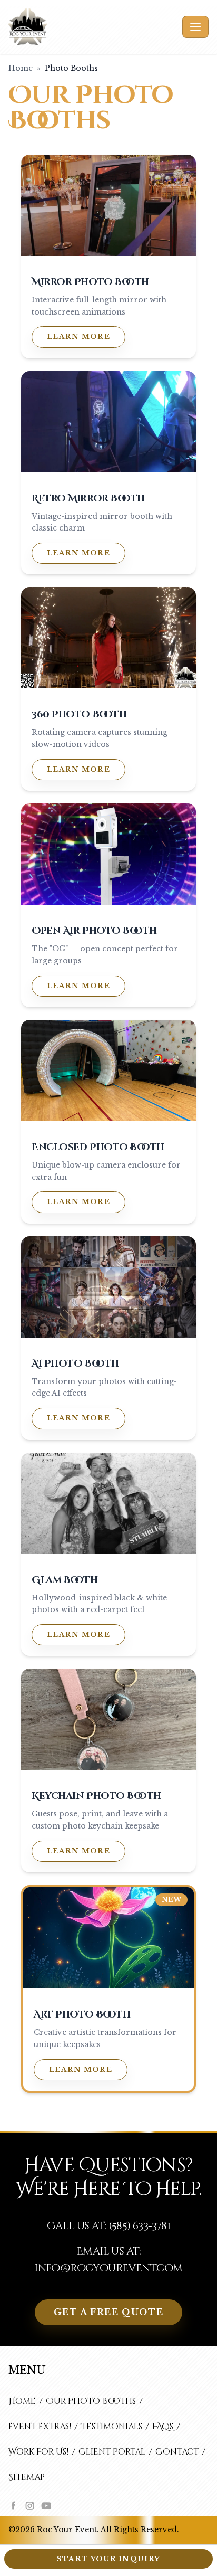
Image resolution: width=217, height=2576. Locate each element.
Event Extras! (40, 2427)
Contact (177, 2452)
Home (21, 68)
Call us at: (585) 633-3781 (108, 2226)
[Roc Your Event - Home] (93, 27)
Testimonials (112, 2427)
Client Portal (112, 2452)
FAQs (163, 2427)
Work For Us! (38, 2452)
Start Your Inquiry (108, 2559)
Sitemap (27, 2477)
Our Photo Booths (91, 2401)
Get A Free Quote (109, 2312)
